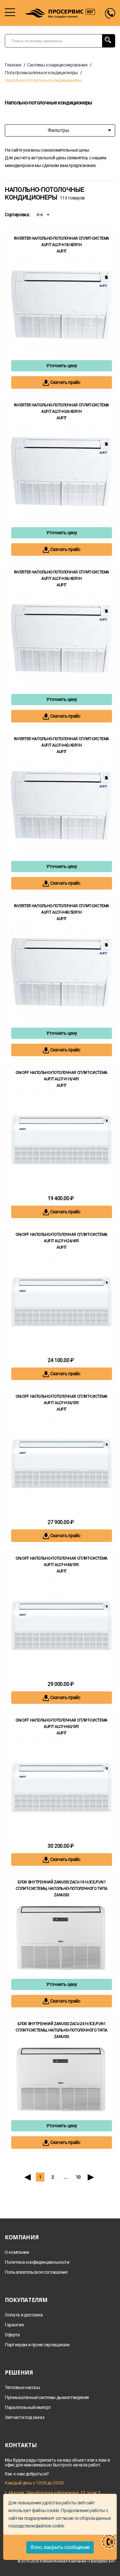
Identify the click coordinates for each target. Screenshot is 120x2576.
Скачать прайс (65, 382)
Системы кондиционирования (57, 65)
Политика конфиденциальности (37, 2262)
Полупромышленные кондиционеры (41, 73)
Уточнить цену (62, 366)
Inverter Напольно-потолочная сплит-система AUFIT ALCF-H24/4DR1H (62, 408)
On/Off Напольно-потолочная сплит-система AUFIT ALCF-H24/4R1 (62, 1238)
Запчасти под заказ (25, 2417)
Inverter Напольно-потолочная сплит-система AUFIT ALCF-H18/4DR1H (62, 242)
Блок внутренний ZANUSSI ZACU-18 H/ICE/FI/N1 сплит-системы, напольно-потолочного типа (62, 1885)
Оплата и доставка (24, 2315)
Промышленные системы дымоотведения (47, 2398)
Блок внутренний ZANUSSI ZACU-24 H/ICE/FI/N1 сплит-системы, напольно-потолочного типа (62, 2027)
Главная (13, 65)
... (65, 2177)
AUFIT (62, 251)
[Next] (91, 2177)
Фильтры (58, 130)
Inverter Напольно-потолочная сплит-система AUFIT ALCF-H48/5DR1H (62, 909)
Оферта (12, 2335)
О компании (17, 2252)
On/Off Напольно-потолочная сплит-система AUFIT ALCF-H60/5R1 (62, 1723)
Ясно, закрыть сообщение (60, 2547)
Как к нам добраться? (27, 2474)
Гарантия (14, 2325)
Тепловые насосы (23, 2388)
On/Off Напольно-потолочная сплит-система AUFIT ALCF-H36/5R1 (62, 1400)
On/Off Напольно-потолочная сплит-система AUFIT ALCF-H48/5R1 (62, 1562)
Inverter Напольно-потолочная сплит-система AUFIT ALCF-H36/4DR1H (62, 575)
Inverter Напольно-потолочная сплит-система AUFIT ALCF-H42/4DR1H (62, 742)
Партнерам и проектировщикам (37, 2345)
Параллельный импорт (28, 2408)
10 (78, 2177)
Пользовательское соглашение (36, 2272)
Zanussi (62, 1895)
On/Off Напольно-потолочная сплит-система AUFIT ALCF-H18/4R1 (62, 1076)
